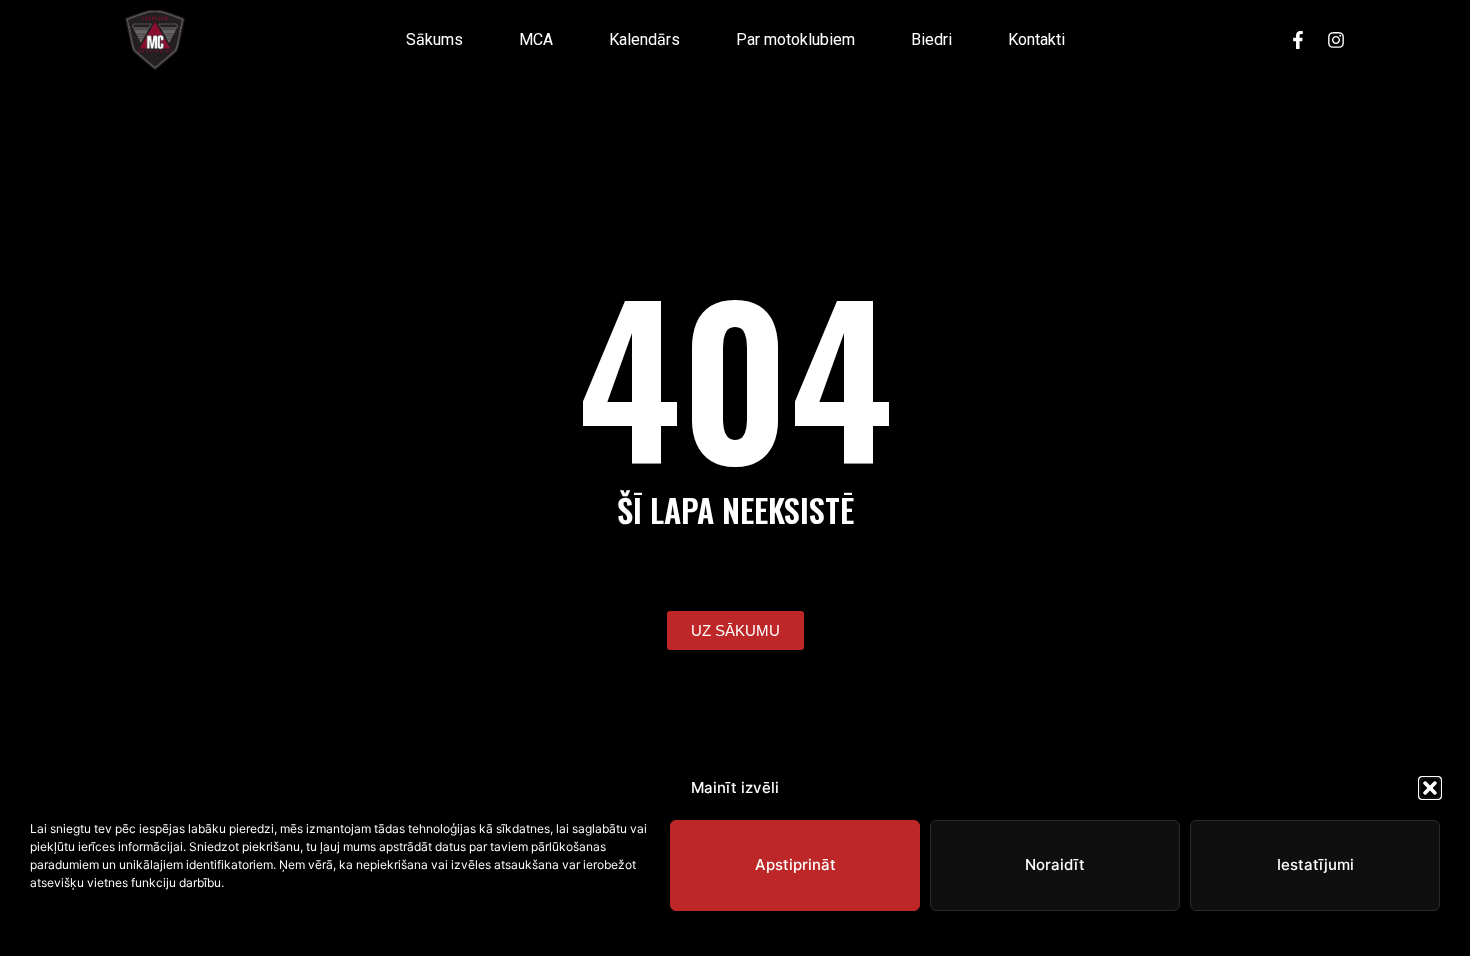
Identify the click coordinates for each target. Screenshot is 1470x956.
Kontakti (1036, 39)
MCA (536, 39)
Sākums (434, 39)
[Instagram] (1336, 40)
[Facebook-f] (1298, 40)
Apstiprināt (795, 864)
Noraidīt (1055, 864)
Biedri (931, 39)
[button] (1430, 788)
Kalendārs (644, 39)
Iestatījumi (1315, 864)
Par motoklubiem (795, 39)
